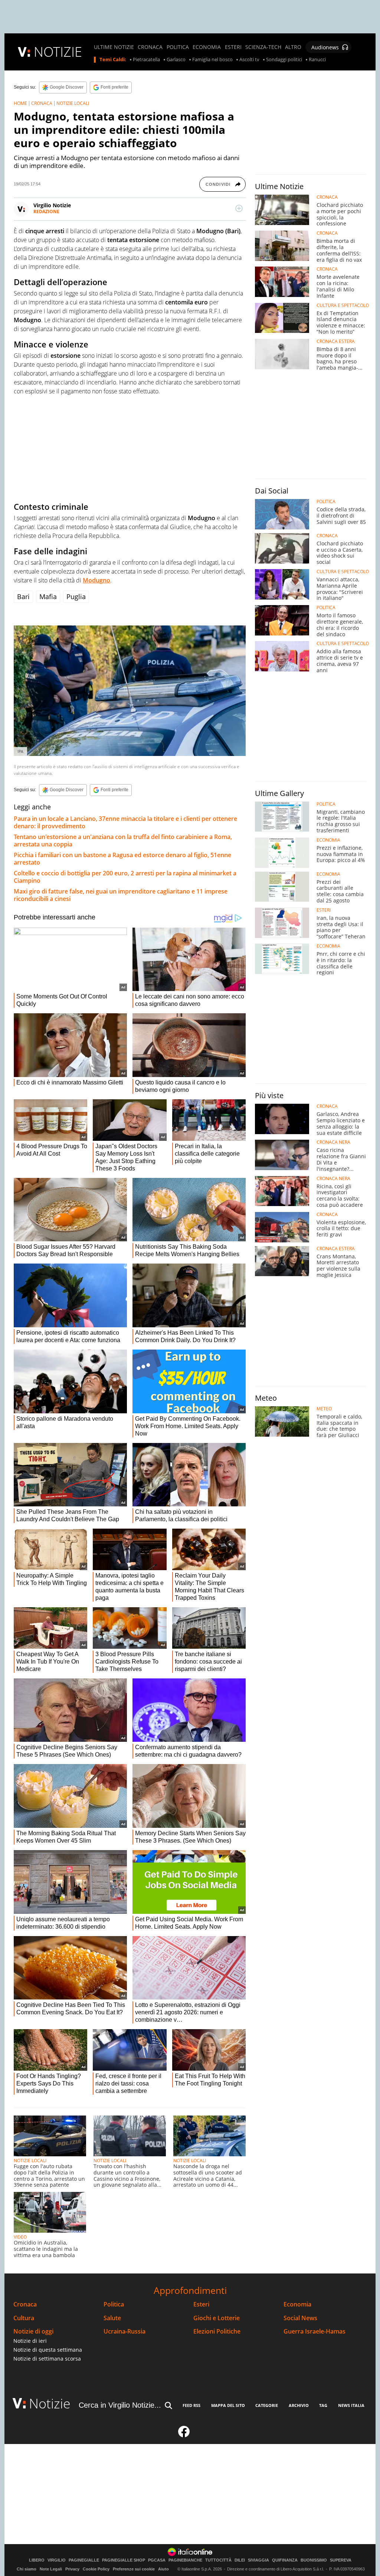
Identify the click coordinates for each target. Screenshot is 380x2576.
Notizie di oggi (33, 2331)
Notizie (50, 2403)
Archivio (299, 2405)
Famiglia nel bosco (212, 60)
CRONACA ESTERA (336, 341)
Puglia (76, 597)
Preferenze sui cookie (134, 2569)
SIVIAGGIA (258, 2560)
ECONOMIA (207, 47)
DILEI (240, 2560)
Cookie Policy (96, 2569)
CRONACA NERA (333, 1142)
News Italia (351, 2405)
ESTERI (233, 47)
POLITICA (178, 47)
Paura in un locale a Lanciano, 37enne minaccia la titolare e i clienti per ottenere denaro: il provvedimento (125, 822)
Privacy (72, 2569)
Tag (323, 2405)
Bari (23, 597)
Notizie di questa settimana (48, 2350)
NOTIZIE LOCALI (73, 103)
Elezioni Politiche (217, 2331)
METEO (324, 1409)
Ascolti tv (249, 60)
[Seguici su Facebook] (184, 2435)
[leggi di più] (239, 208)
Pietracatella (146, 60)
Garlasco (176, 60)
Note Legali (51, 2569)
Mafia (48, 597)
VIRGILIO (57, 2560)
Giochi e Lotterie (217, 2318)
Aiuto (163, 2569)
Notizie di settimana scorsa (47, 2359)
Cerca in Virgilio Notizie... (120, 2405)
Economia (297, 2304)
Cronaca (25, 2304)
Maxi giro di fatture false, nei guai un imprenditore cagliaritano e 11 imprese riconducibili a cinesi (121, 895)
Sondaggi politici (284, 60)
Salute (112, 2318)
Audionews (325, 47)
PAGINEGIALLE (84, 2560)
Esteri (201, 2304)
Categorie (267, 2405)
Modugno (96, 580)
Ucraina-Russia (125, 2331)
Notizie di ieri (30, 2341)
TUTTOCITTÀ (218, 2560)
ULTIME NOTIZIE (114, 47)
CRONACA (150, 47)
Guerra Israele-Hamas (315, 2331)
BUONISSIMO (314, 2560)
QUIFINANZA (285, 2560)
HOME (20, 103)
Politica (114, 2304)
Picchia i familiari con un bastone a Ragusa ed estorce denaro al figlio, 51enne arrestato (122, 859)
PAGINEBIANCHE (185, 2560)
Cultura (24, 2318)
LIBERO (37, 2560)
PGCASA (157, 2560)
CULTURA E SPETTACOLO (343, 306)
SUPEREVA (341, 2560)
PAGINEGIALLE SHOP (124, 2560)
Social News (300, 2318)
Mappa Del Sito (228, 2405)
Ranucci (317, 60)
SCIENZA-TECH (263, 47)
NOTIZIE (58, 52)
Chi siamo (27, 2569)
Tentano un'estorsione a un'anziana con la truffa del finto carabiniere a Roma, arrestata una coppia (123, 840)
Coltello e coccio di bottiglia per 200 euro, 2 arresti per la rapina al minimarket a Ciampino (125, 877)
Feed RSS (191, 2405)
